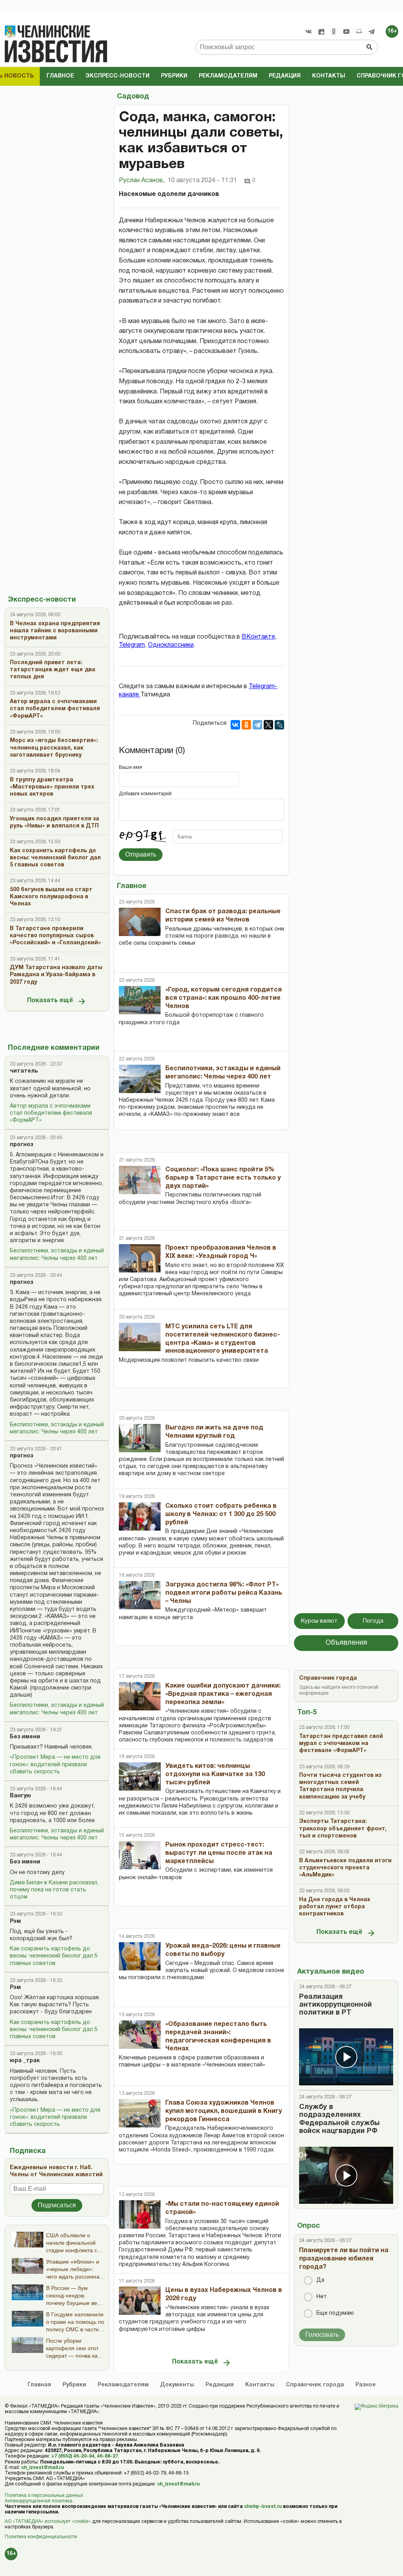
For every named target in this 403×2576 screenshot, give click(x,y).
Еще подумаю (335, 2313)
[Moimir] (359, 31)
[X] (268, 725)
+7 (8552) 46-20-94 (73, 2456)
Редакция (285, 76)
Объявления (346, 1643)
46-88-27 (107, 2456)
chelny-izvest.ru (263, 2507)
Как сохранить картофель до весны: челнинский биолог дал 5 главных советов (54, 1956)
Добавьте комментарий (145, 794)
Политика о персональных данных (44, 2496)
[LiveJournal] (279, 725)
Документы (177, 2385)
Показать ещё (50, 1001)
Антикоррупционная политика (39, 2501)
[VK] (309, 31)
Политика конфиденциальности (41, 2537)
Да (320, 2280)
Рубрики (174, 76)
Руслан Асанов (142, 181)
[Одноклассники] (246, 725)
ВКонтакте (258, 637)
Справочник (315, 2385)
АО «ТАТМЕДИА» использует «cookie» (48, 2522)
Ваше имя (130, 767)
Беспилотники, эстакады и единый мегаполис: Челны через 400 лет (57, 1255)
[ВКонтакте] (235, 725)
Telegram (132, 645)
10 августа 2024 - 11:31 (202, 181)
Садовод (133, 97)
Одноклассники (171, 645)
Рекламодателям (228, 76)
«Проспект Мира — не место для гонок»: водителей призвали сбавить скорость (55, 1764)
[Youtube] (346, 31)
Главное (60, 76)
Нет (322, 2297)
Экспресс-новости (117, 76)
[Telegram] (372, 31)
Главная (39, 2385)
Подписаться (57, 2205)
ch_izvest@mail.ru (43, 2468)
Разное (366, 2385)
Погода (373, 1621)
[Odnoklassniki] (334, 31)
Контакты (329, 76)
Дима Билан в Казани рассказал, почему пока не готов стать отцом (54, 1890)
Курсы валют (319, 1621)
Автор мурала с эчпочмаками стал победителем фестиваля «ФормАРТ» (51, 1113)
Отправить (141, 854)
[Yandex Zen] (321, 31)
